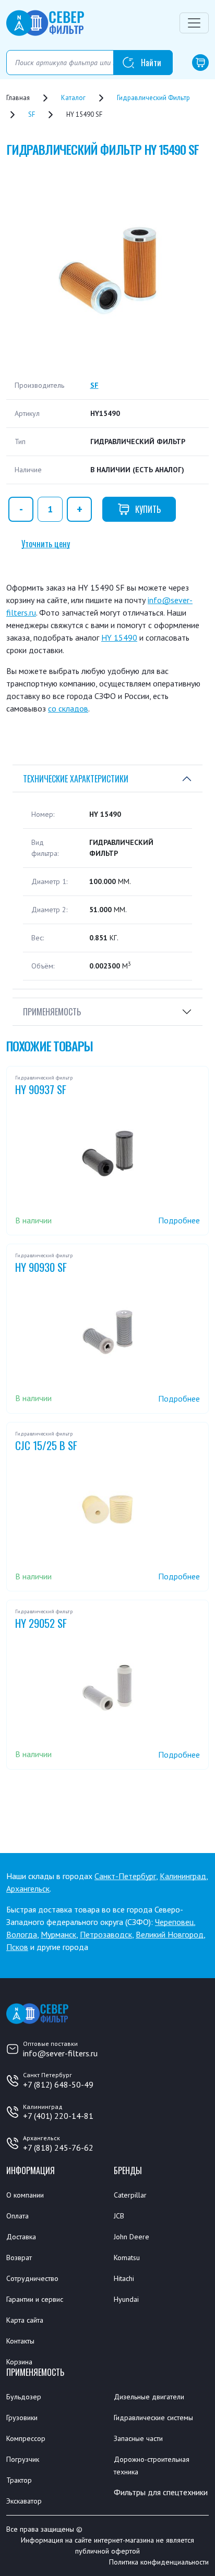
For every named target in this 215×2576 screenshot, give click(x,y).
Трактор (19, 2480)
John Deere (132, 2237)
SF (94, 385)
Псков (17, 1947)
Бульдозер (24, 2397)
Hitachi (124, 2278)
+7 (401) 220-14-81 (58, 2116)
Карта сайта (25, 2320)
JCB (119, 2216)
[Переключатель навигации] (194, 23)
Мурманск (58, 1934)
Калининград (183, 1876)
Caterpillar (130, 2195)
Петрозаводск (106, 1934)
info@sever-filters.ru (60, 2053)
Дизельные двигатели (149, 2397)
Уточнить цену (46, 544)
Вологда (22, 1934)
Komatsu (127, 2258)
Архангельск (28, 1888)
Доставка (21, 2237)
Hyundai (126, 2299)
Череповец (174, 1922)
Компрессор (26, 2438)
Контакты (20, 2341)
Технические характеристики (76, 779)
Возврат (19, 2258)
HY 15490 (119, 637)
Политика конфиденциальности (159, 2562)
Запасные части (138, 2438)
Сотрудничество (32, 2278)
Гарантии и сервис (35, 2299)
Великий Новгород (170, 1934)
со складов (68, 708)
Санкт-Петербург (125, 1876)
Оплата (17, 2216)
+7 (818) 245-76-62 (58, 2148)
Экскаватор (24, 2501)
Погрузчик (23, 2459)
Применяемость (52, 1012)
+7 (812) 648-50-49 (58, 2084)
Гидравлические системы (153, 2418)
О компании (25, 2195)
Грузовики (22, 2418)
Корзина (19, 2362)
